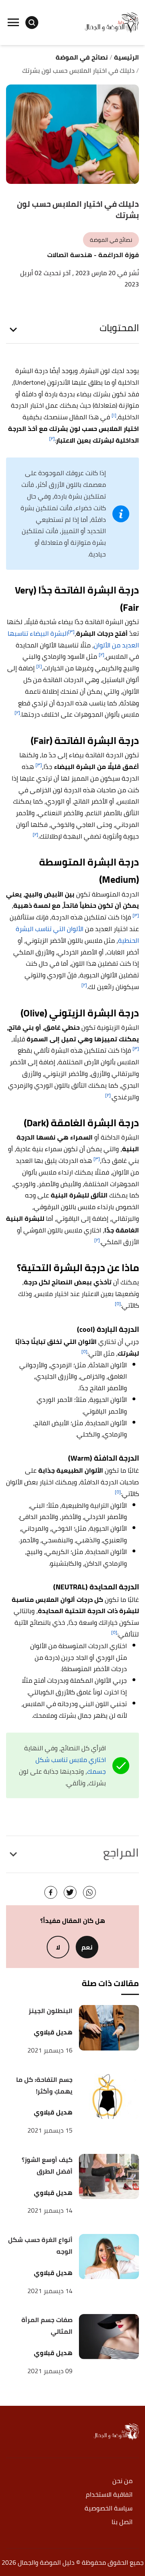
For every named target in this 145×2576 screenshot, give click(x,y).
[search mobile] (32, 23)
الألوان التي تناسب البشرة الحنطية (77, 935)
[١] (114, 415)
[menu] (13, 23)
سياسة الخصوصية (109, 2509)
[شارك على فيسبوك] (51, 1892)
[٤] (39, 666)
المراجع (121, 1853)
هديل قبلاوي (53, 2032)
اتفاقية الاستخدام (109, 2495)
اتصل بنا (122, 2522)
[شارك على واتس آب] (89, 1892)
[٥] (118, 1303)
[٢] (52, 438)
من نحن (122, 2481)
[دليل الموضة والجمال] (112, 22)
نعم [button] (87, 1947)
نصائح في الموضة (111, 240)
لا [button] (58, 1947)
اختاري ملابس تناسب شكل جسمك (71, 1765)
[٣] (71, 632)
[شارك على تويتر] (70, 1892)
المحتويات (119, 328)
